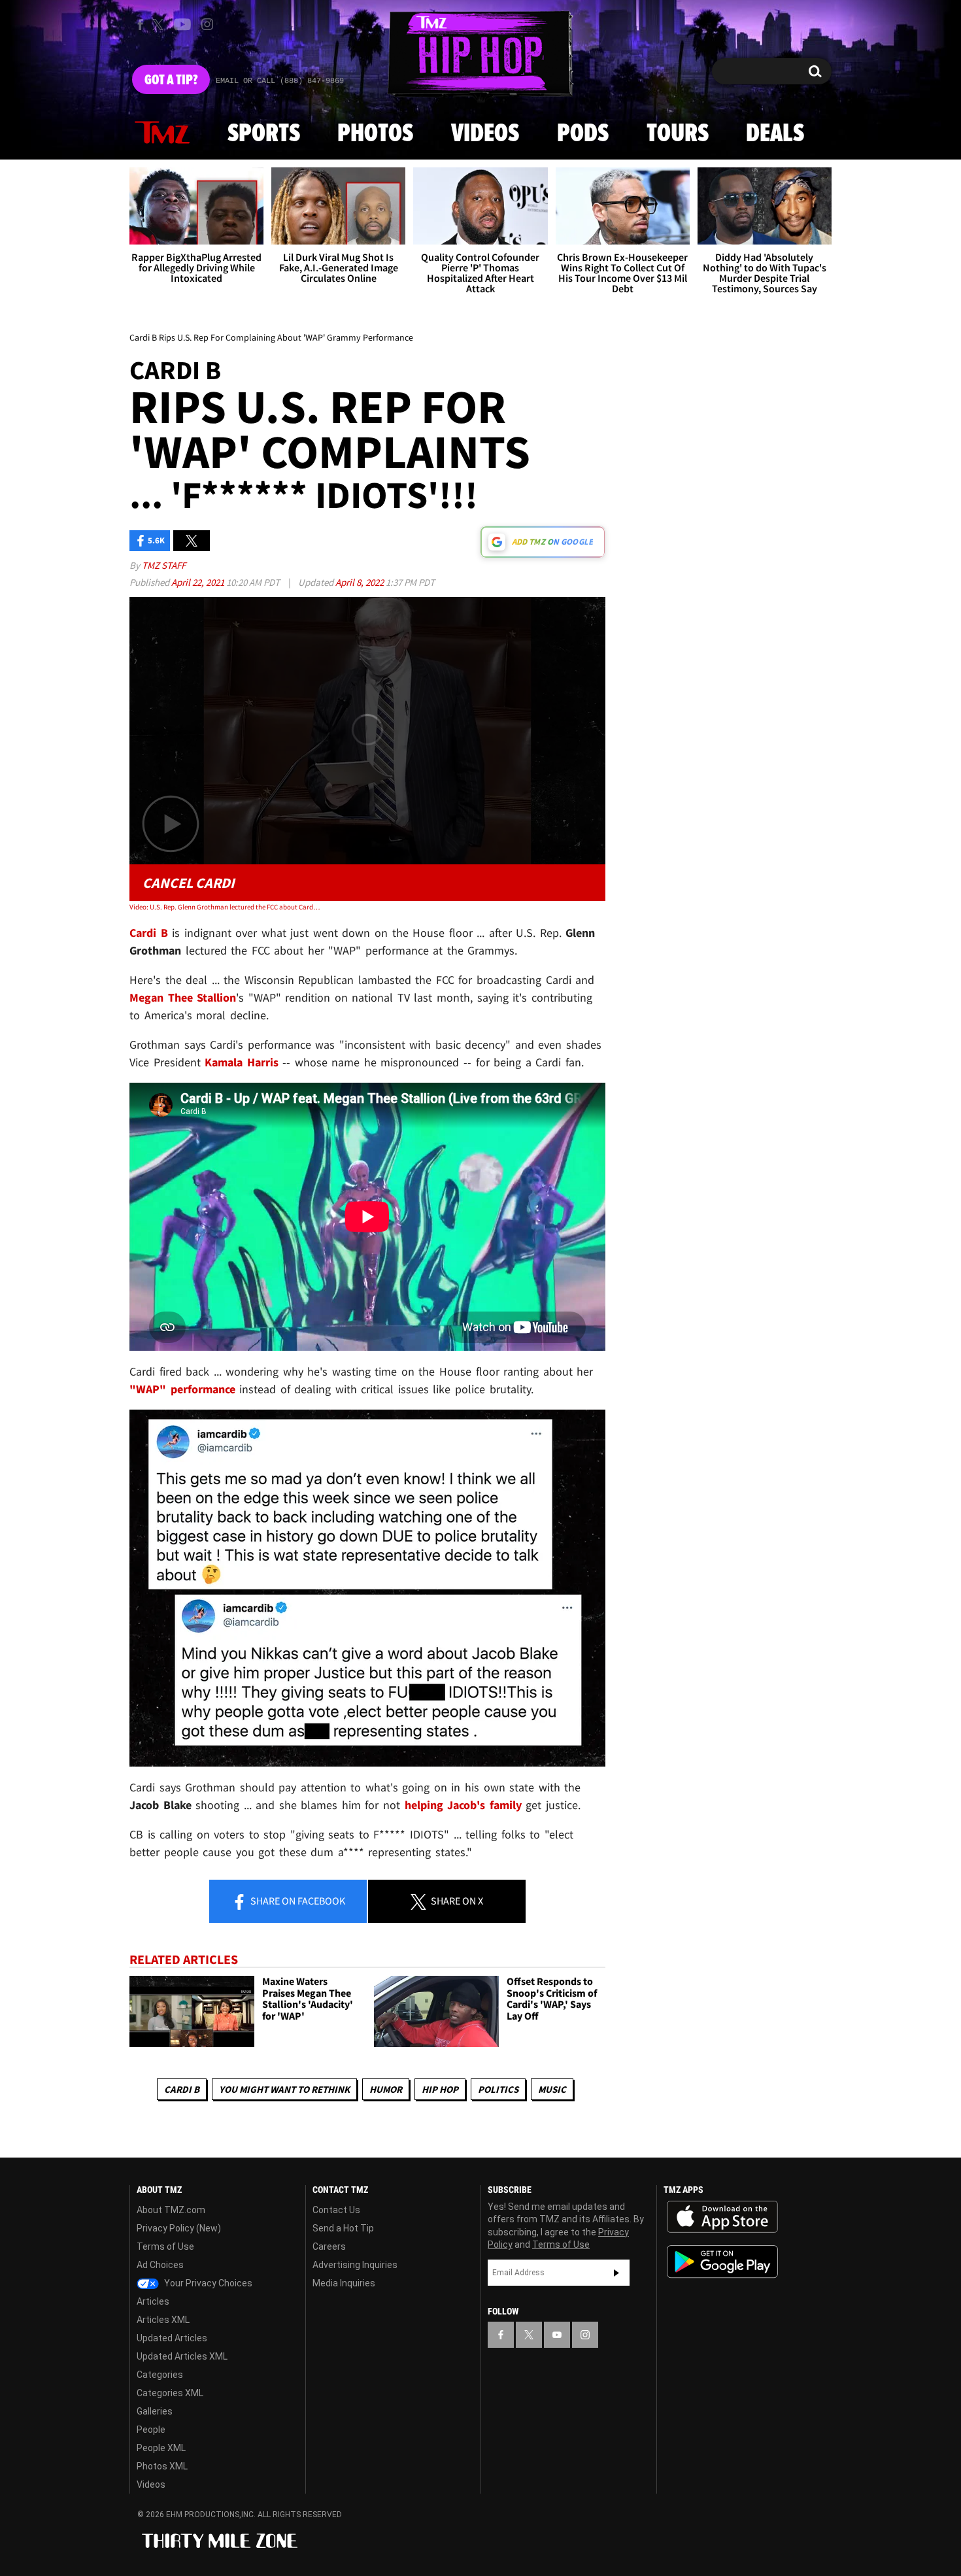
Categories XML (170, 2393)
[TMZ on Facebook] (140, 25)
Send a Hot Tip (343, 2228)
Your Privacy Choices (207, 2283)
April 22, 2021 (199, 582)
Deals (775, 134)
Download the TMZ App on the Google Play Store (722, 2262)
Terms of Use (165, 2246)
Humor (386, 2089)
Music (552, 2089)
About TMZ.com (171, 2210)
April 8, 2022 (361, 582)
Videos (485, 134)
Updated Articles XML (182, 2356)
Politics (498, 2089)
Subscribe (616, 2273)
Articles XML (163, 2320)
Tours (678, 134)
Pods (583, 134)
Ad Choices (160, 2265)
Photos (375, 134)
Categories (160, 2375)
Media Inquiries (344, 2283)
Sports (264, 134)
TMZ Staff (164, 565)
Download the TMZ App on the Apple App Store (722, 2217)
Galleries (155, 2411)
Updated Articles (172, 2338)
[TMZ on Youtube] (182, 24)
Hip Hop (440, 2089)
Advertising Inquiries (355, 2265)
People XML (161, 2448)
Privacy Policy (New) (179, 2228)
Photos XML (162, 2466)
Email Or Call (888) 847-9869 (280, 81)
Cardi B (182, 2089)
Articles (153, 2301)
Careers (329, 2246)
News (162, 133)
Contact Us (336, 2210)
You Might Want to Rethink (284, 2089)
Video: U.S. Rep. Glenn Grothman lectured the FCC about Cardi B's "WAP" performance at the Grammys (225, 907)
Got (171, 80)
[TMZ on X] (160, 25)
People (151, 2430)
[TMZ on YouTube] (557, 2335)
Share (297, 1901)
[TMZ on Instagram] (207, 24)
